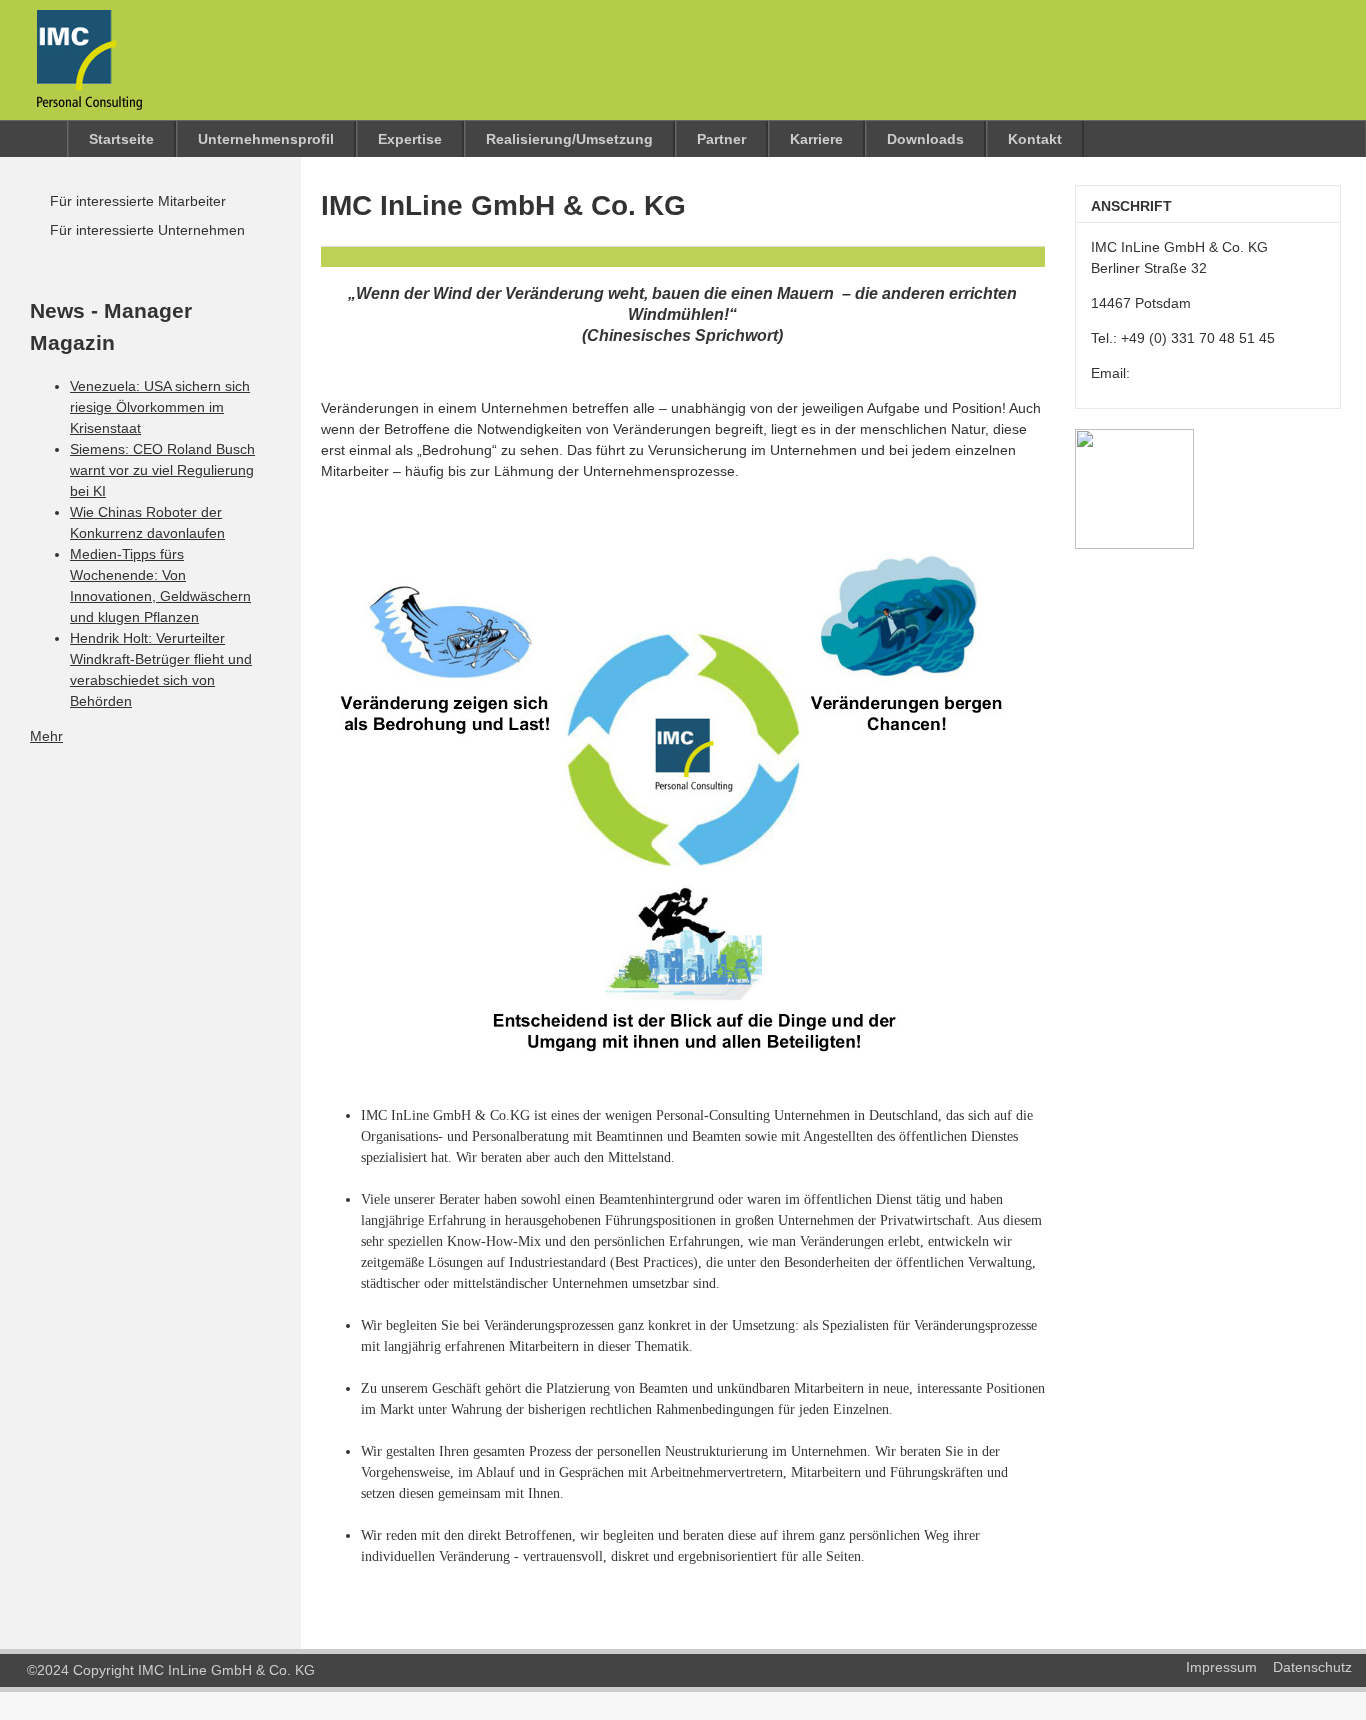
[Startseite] (79, 95)
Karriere (816, 139)
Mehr (46, 736)
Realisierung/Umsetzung (569, 139)
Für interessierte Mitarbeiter (138, 201)
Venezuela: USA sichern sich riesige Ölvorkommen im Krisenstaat (160, 407)
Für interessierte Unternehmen (147, 230)
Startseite (121, 139)
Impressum (1221, 1667)
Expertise (410, 139)
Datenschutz (1312, 1667)
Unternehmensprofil (266, 139)
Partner (721, 139)
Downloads (925, 139)
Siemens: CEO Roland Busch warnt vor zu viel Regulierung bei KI (162, 470)
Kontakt (1035, 139)
